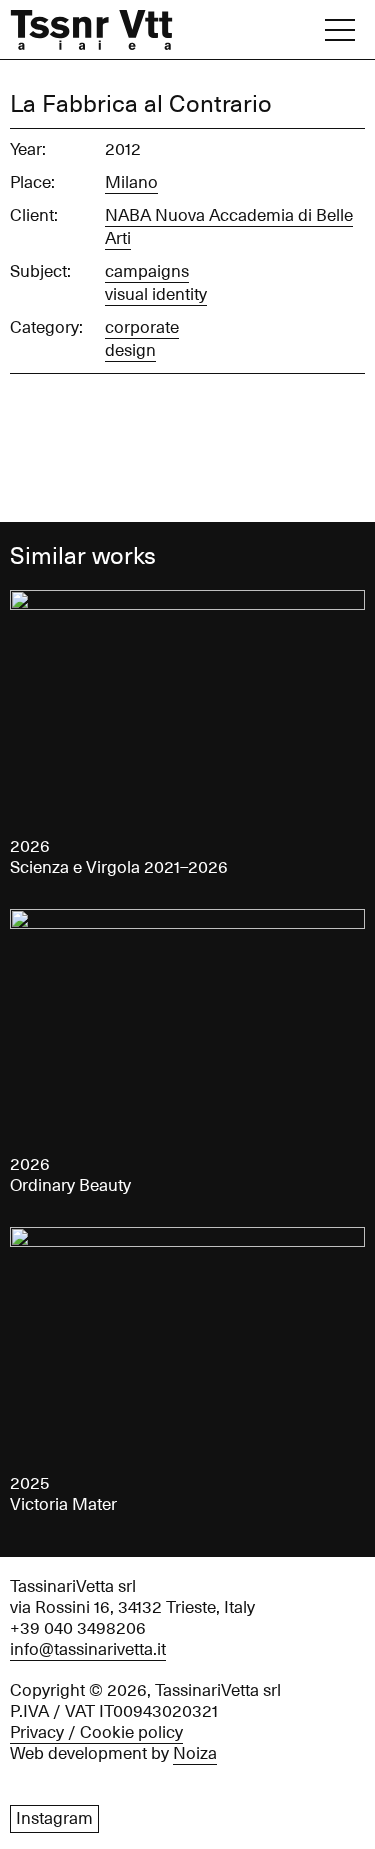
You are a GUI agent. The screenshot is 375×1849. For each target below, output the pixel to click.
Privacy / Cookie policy (96, 1733)
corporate (142, 328)
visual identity (156, 295)
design (130, 351)
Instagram (54, 1819)
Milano (131, 183)
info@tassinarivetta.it (88, 1650)
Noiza (195, 1754)
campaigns (147, 272)
